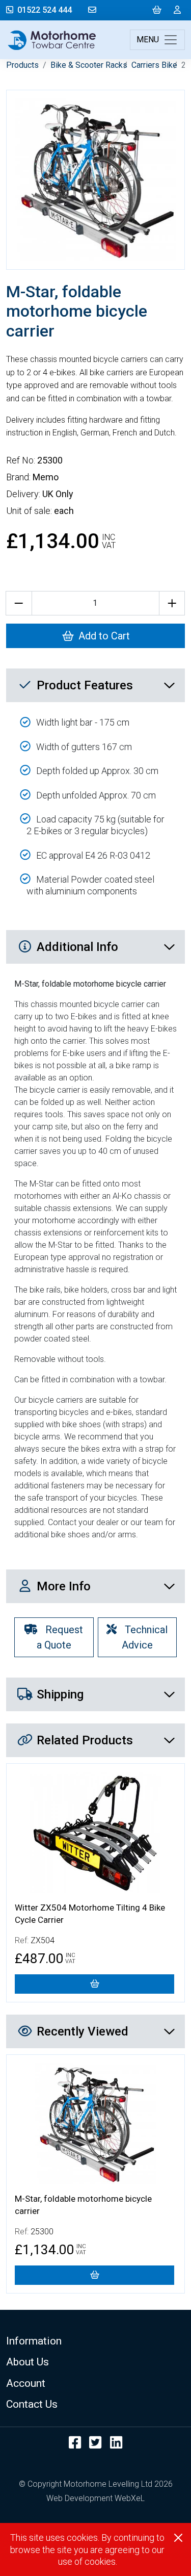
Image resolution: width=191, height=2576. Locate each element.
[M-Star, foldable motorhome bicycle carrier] (94, 2275)
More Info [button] (64, 1586)
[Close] (178, 2538)
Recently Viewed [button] (83, 2031)
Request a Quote (60, 1637)
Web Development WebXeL (95, 2498)
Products (22, 65)
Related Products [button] (85, 1740)
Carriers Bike (154, 65)
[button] (95, 2341)
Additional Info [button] (77, 947)
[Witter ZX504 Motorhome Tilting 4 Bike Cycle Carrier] (94, 1984)
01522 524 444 (45, 10)
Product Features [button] (85, 685)
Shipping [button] (60, 1694)
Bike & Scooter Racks (89, 65)
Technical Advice (145, 1637)
